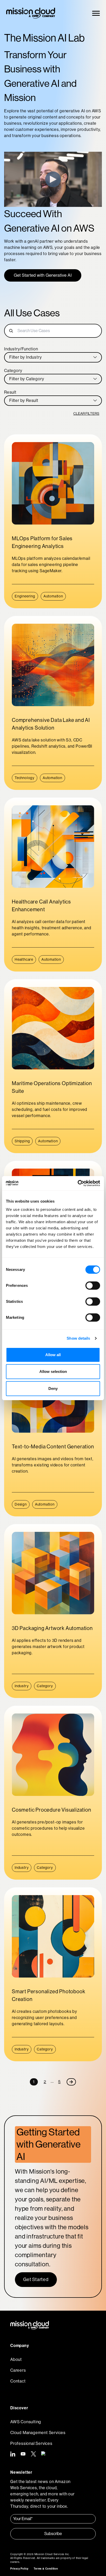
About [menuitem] (16, 2359)
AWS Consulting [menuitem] (26, 2422)
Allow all (53, 1355)
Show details (78, 1338)
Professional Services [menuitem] (31, 2443)
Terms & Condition (46, 2569)
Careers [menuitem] (18, 2370)
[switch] (93, 1286)
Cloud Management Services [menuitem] (38, 2433)
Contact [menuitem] (18, 2381)
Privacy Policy (19, 2569)
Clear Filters (86, 413)
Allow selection (53, 1371)
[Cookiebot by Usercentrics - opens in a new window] (78, 1183)
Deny (53, 1388)
